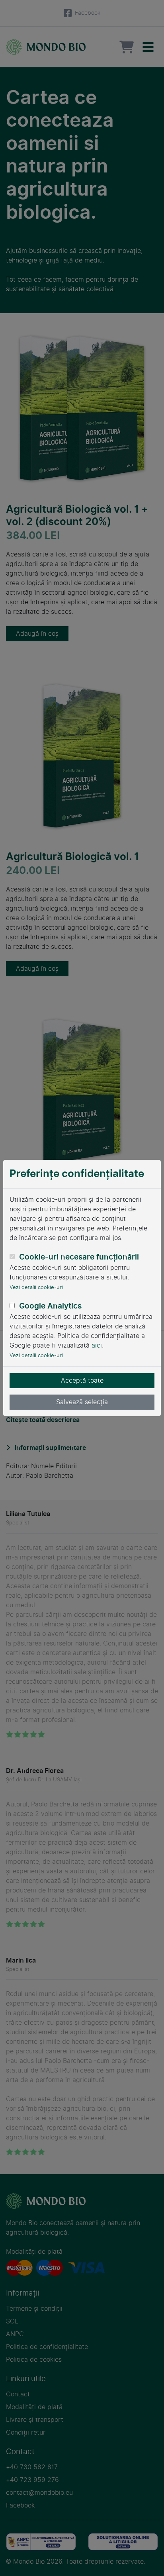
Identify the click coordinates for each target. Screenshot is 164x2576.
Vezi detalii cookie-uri (36, 1287)
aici (97, 1345)
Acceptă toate (82, 1380)
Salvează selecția (82, 1402)
